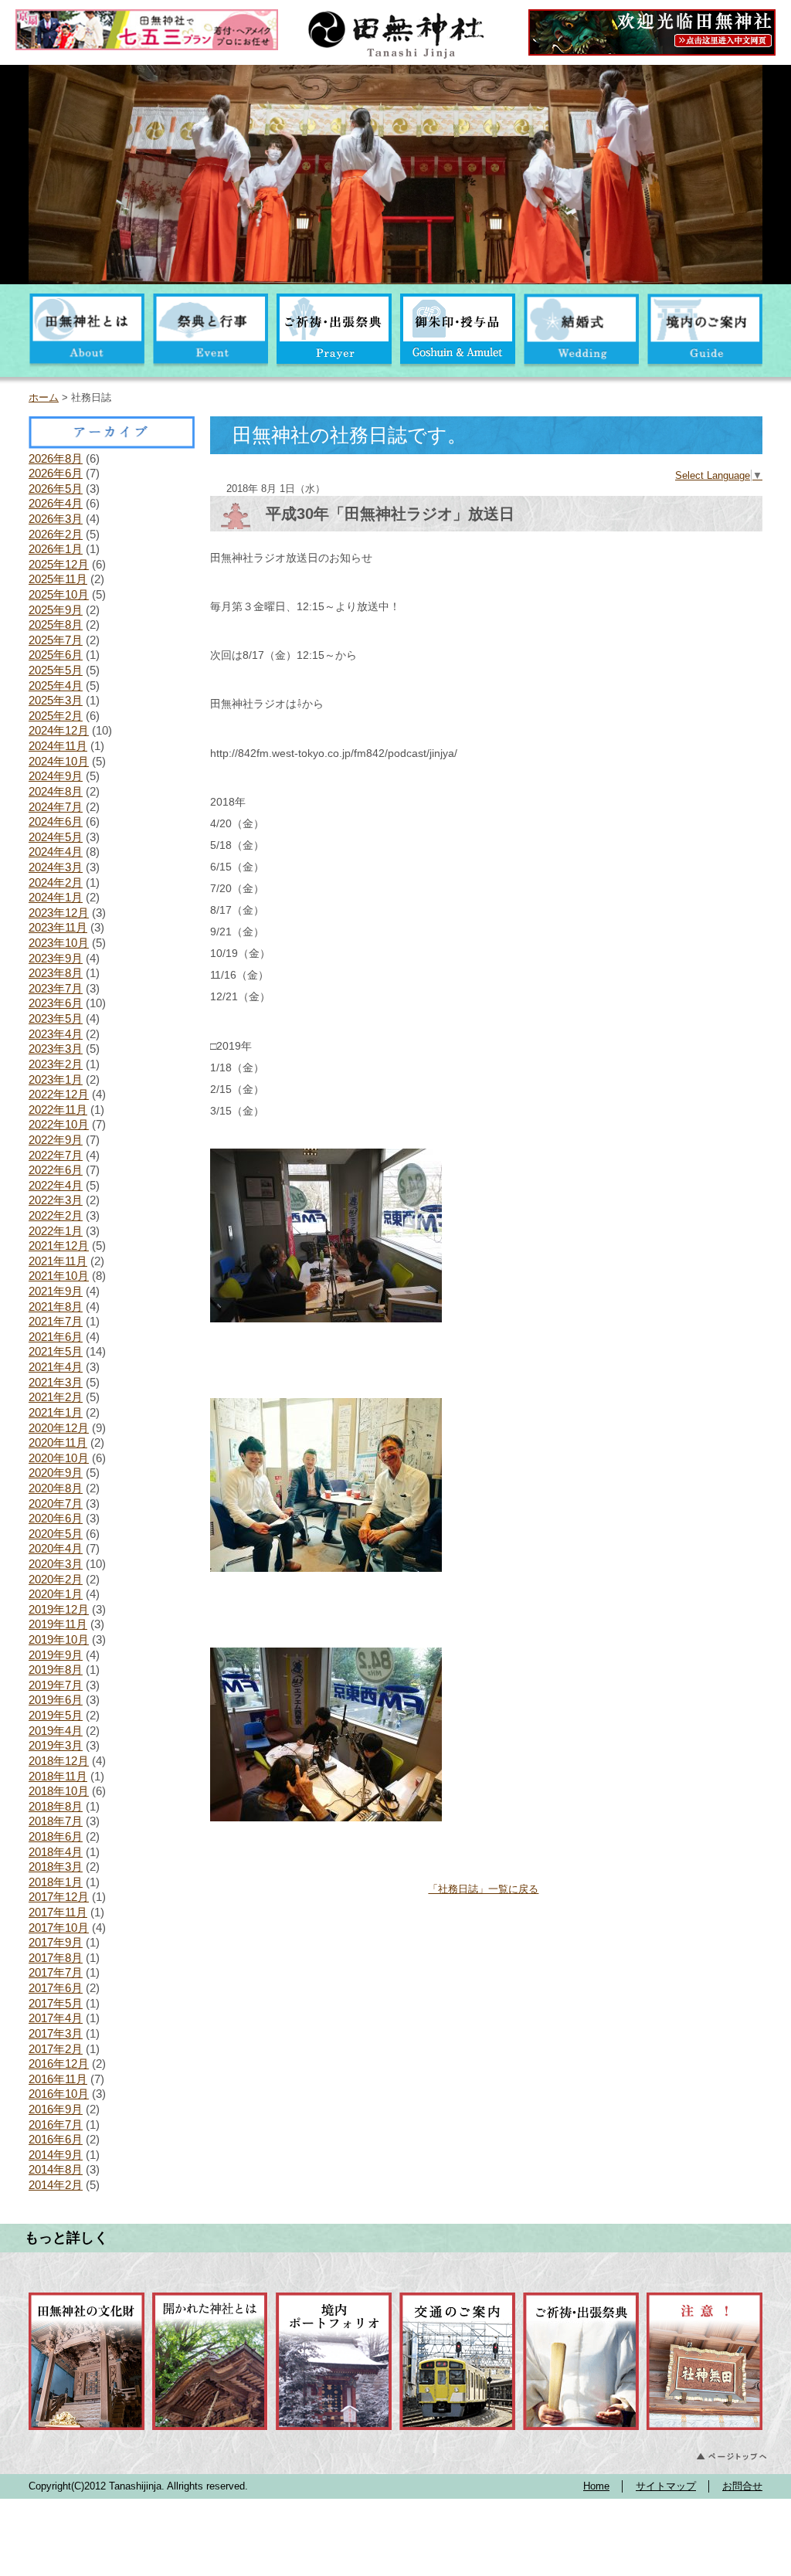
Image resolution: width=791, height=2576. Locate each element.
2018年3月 (56, 1867)
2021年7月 (56, 1321)
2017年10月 (59, 1928)
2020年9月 (56, 1473)
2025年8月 (56, 624)
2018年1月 (56, 1882)
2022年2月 (56, 1215)
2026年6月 (56, 473)
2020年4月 (56, 1548)
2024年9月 (56, 776)
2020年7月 (56, 1504)
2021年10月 (59, 1276)
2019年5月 (56, 1715)
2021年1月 (56, 1412)
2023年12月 (59, 913)
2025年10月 (59, 594)
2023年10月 (59, 943)
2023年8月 (56, 973)
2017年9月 (56, 1942)
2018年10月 (59, 1791)
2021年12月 (59, 1246)
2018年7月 (56, 1821)
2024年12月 (59, 730)
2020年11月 (58, 1442)
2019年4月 (56, 1731)
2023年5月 (56, 1018)
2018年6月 (56, 1836)
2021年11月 (58, 1261)
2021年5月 (56, 1351)
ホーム (44, 397)
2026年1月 (56, 549)
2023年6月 (56, 1003)
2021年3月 (56, 1382)
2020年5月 (56, 1534)
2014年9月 (56, 2155)
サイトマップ (666, 2486)
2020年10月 (59, 1458)
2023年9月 (56, 958)
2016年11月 (58, 2079)
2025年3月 (56, 700)
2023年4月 (56, 1034)
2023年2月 (56, 1064)
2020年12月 (59, 1428)
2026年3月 (56, 519)
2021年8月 (56, 1307)
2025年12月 (59, 564)
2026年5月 (56, 489)
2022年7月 (56, 1155)
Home (596, 2486)
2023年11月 (58, 927)
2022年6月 (56, 1170)
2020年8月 (56, 1488)
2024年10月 (59, 761)
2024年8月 (56, 791)
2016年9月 (56, 2109)
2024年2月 (56, 882)
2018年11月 (58, 1776)
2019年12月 (59, 1609)
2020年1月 (56, 1594)
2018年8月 (56, 1806)
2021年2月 (56, 1397)
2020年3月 (56, 1564)
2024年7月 (56, 807)
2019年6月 (56, 1700)
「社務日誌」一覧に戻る (483, 1889)
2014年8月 (56, 2169)
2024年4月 (56, 852)
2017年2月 (56, 2049)
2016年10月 (59, 2094)
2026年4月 (56, 503)
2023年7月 (56, 988)
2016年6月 (56, 2139)
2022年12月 (59, 1094)
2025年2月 (56, 716)
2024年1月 (56, 897)
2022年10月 (59, 1124)
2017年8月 (56, 1958)
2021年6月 (56, 1337)
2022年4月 (56, 1185)
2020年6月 (56, 1518)
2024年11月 (58, 746)
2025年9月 (56, 610)
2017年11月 (58, 1912)
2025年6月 (56, 655)
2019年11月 (58, 1624)
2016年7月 (56, 2125)
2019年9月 (56, 1655)
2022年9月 (56, 1140)
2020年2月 (56, 1579)
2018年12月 (59, 1761)
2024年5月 (56, 837)
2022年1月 (56, 1231)
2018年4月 (56, 1852)
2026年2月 (56, 534)
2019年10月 (59, 1639)
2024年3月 (56, 867)
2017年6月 (56, 1988)
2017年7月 (56, 1972)
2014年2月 (56, 2185)
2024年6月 (56, 821)
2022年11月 (58, 1110)
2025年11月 (58, 579)
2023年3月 (56, 1049)
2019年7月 (56, 1685)
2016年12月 (59, 2064)
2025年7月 (56, 640)
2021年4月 (56, 1367)
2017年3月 (56, 2033)
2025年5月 (56, 670)
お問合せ (742, 2486)
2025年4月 (56, 686)
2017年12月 (59, 1897)
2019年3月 (56, 1745)
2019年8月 (56, 1670)
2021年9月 (56, 1291)
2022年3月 (56, 1200)
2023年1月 (56, 1079)
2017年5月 (56, 2003)
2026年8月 (56, 458)
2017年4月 (56, 2018)
